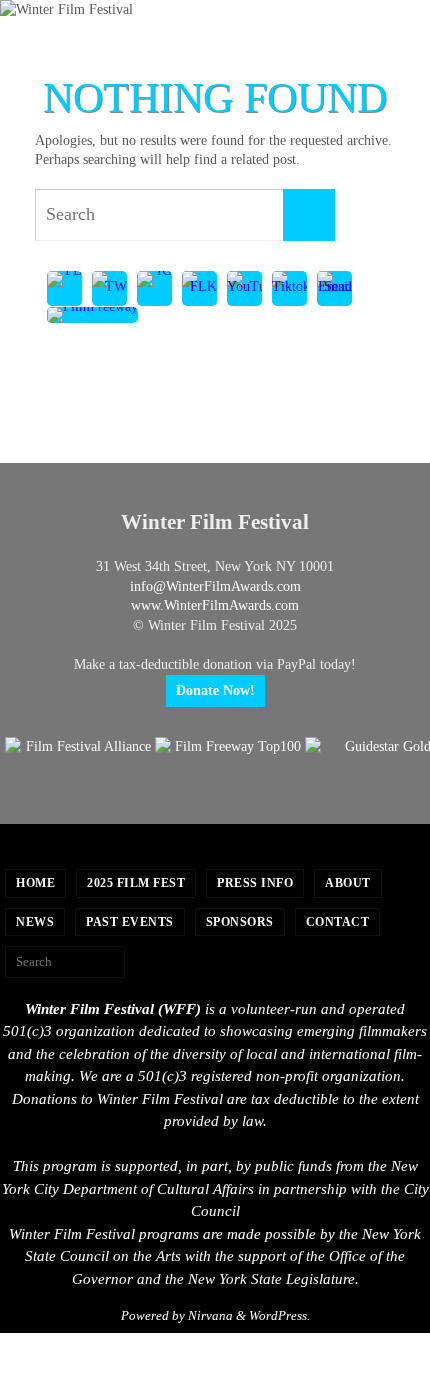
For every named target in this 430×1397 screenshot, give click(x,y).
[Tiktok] (289, 289)
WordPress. (279, 1315)
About (348, 883)
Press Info (255, 883)
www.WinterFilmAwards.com (215, 605)
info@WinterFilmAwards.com (215, 586)
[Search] (309, 215)
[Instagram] (154, 289)
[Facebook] (64, 289)
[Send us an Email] (334, 289)
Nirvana (210, 1315)
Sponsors (240, 922)
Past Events (130, 922)
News (35, 922)
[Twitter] (109, 289)
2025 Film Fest (136, 883)
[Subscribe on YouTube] (244, 289)
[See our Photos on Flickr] (199, 289)
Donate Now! (215, 690)
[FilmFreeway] (92, 315)
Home (35, 883)
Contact (338, 922)
